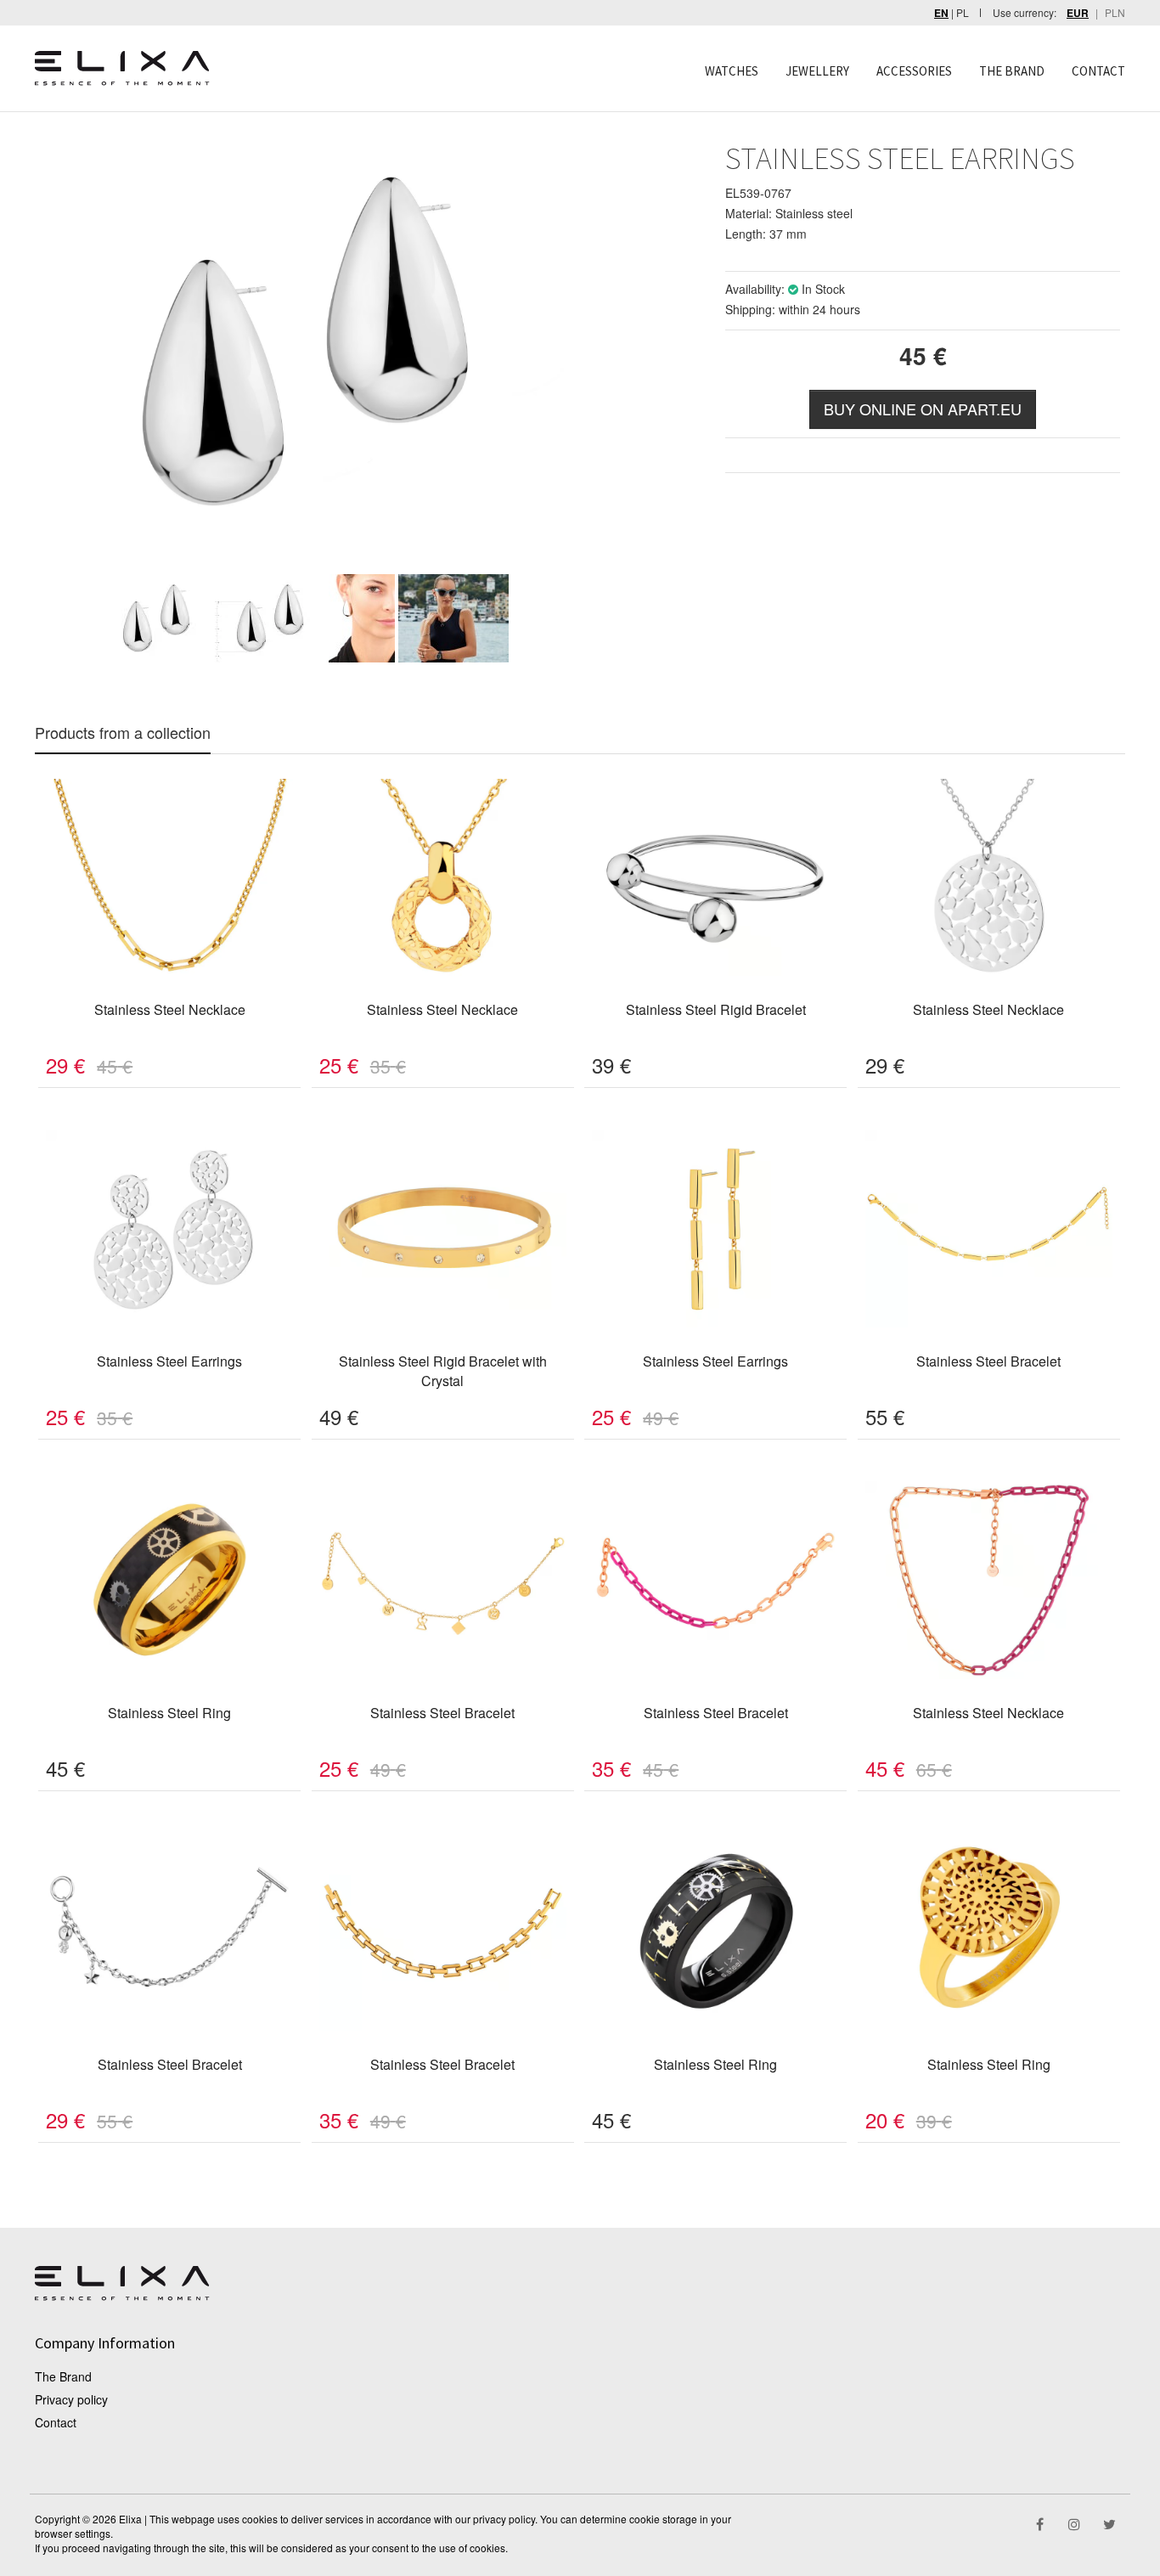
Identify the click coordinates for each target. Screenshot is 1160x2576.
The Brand (63, 2376)
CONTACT (1098, 71)
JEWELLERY (817, 71)
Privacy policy (71, 2399)
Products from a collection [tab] (123, 732)
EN (941, 13)
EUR (1078, 13)
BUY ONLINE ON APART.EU (923, 409)
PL (963, 12)
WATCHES (732, 71)
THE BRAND (1012, 71)
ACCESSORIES (914, 71)
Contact (56, 2422)
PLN (1115, 12)
